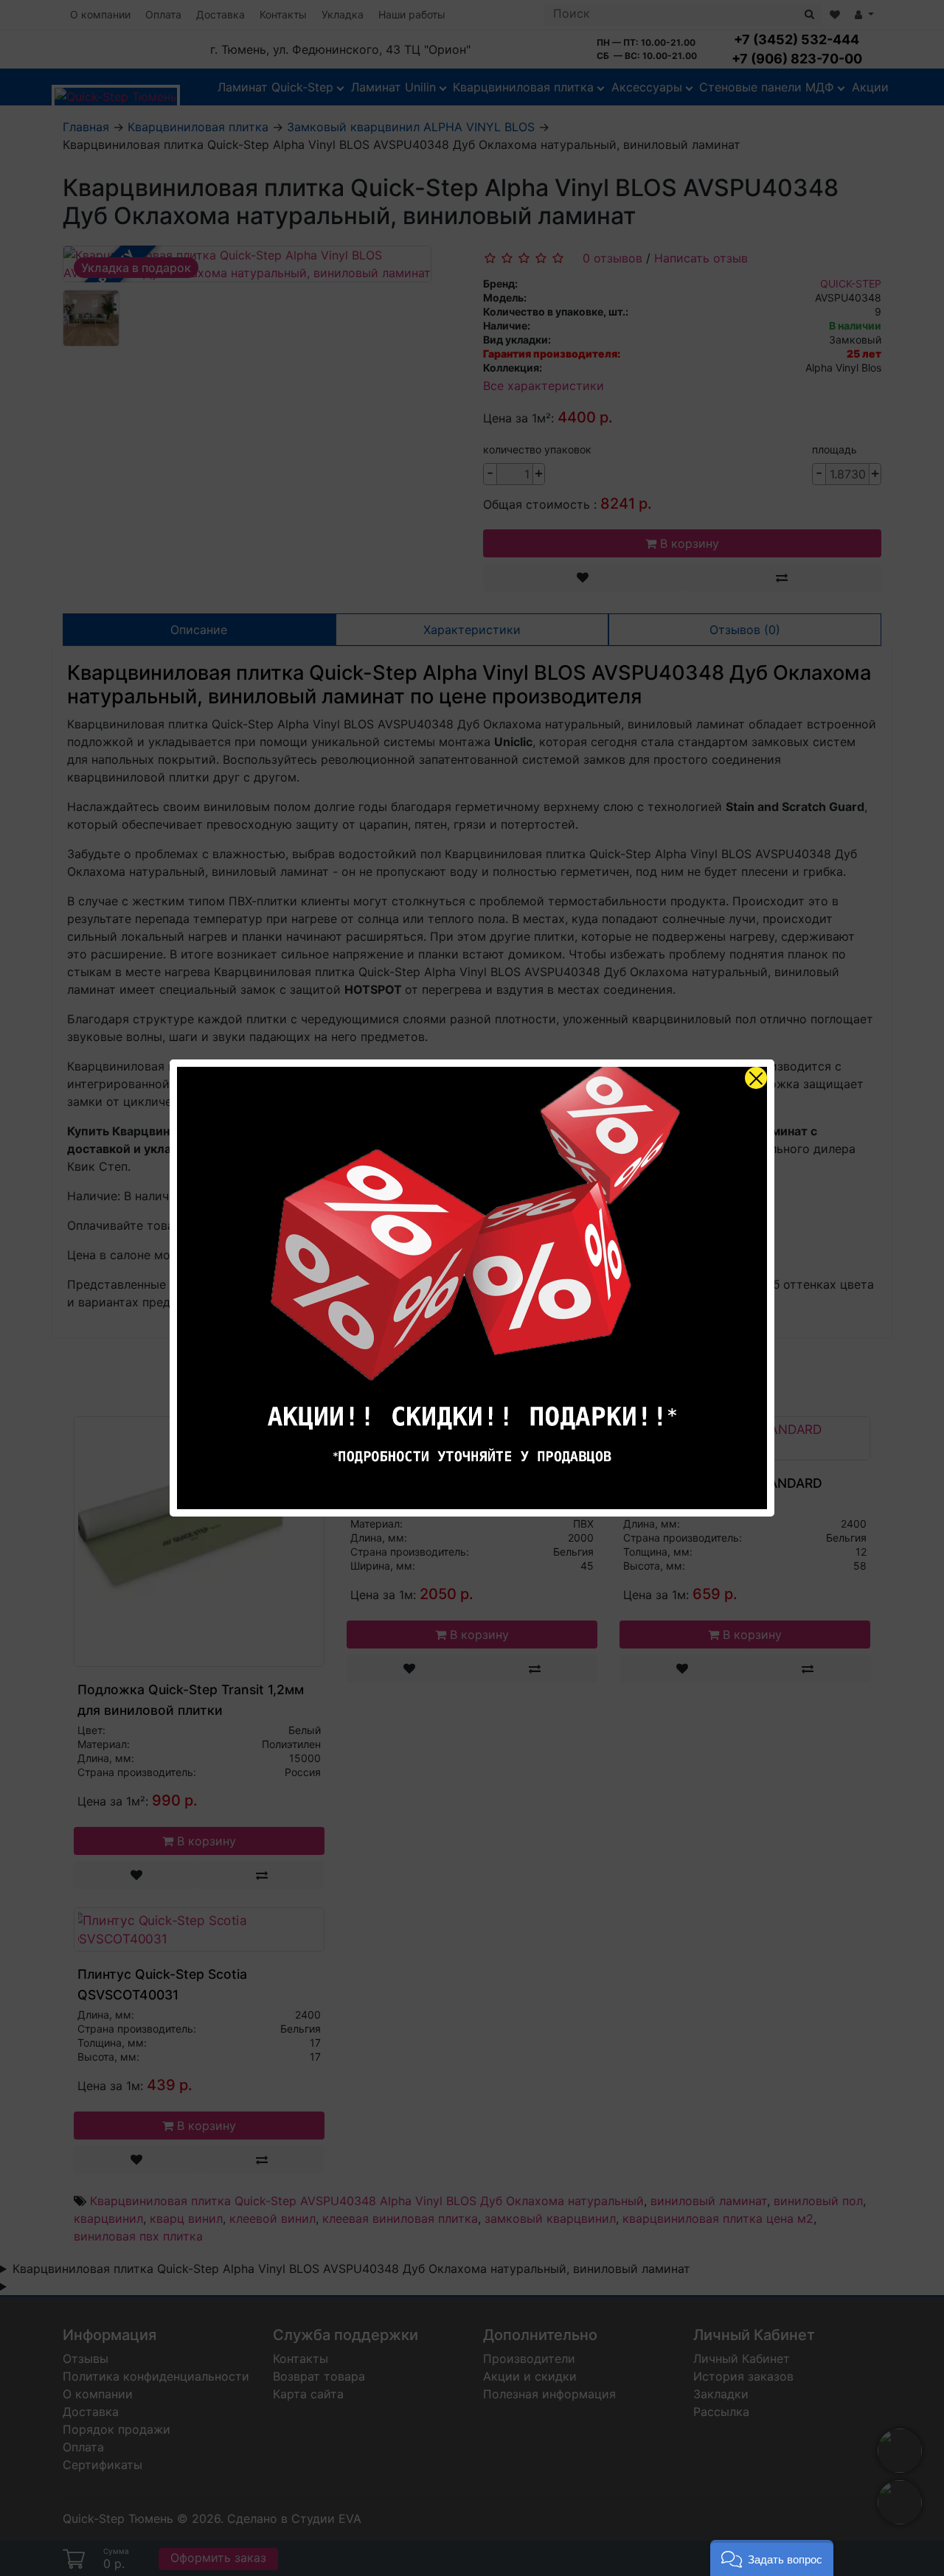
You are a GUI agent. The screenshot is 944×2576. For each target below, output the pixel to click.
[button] (772, 2558)
